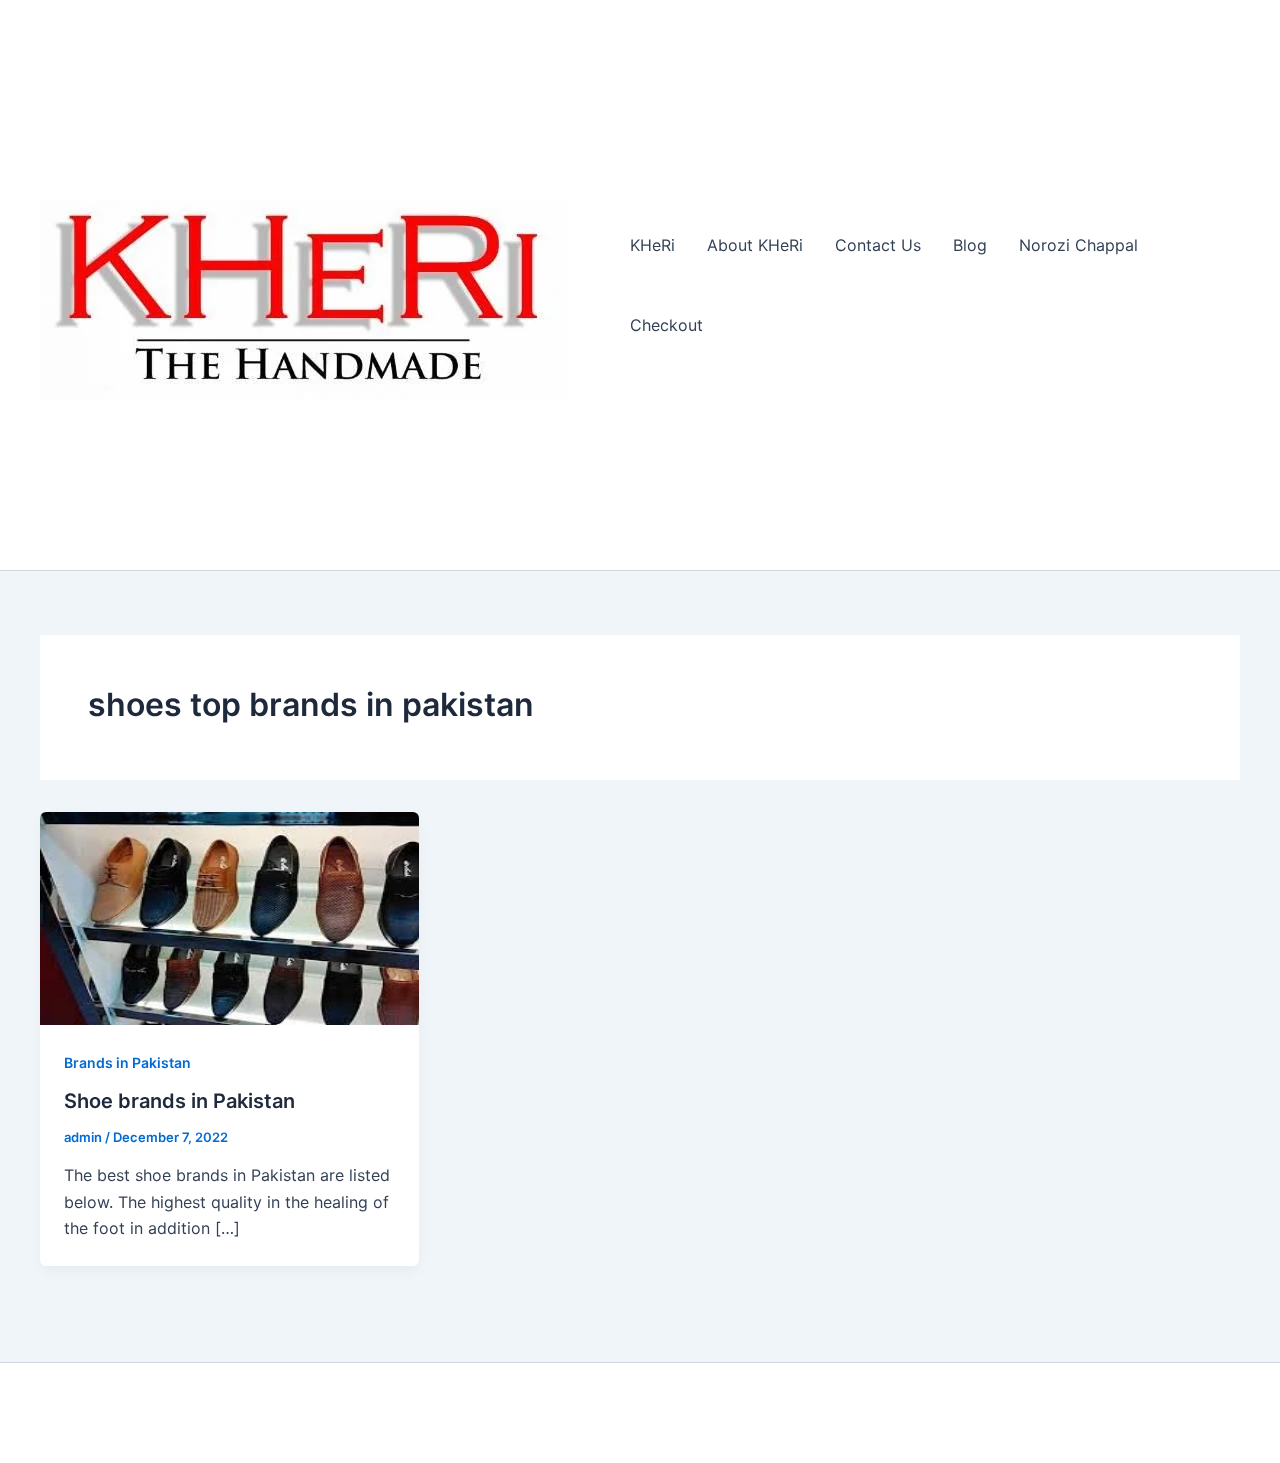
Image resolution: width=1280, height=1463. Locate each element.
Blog (970, 245)
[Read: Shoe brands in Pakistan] (229, 917)
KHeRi (652, 245)
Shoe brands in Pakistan (179, 1101)
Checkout (666, 325)
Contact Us (878, 245)
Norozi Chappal (1078, 245)
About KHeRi (755, 245)
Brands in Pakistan (127, 1062)
